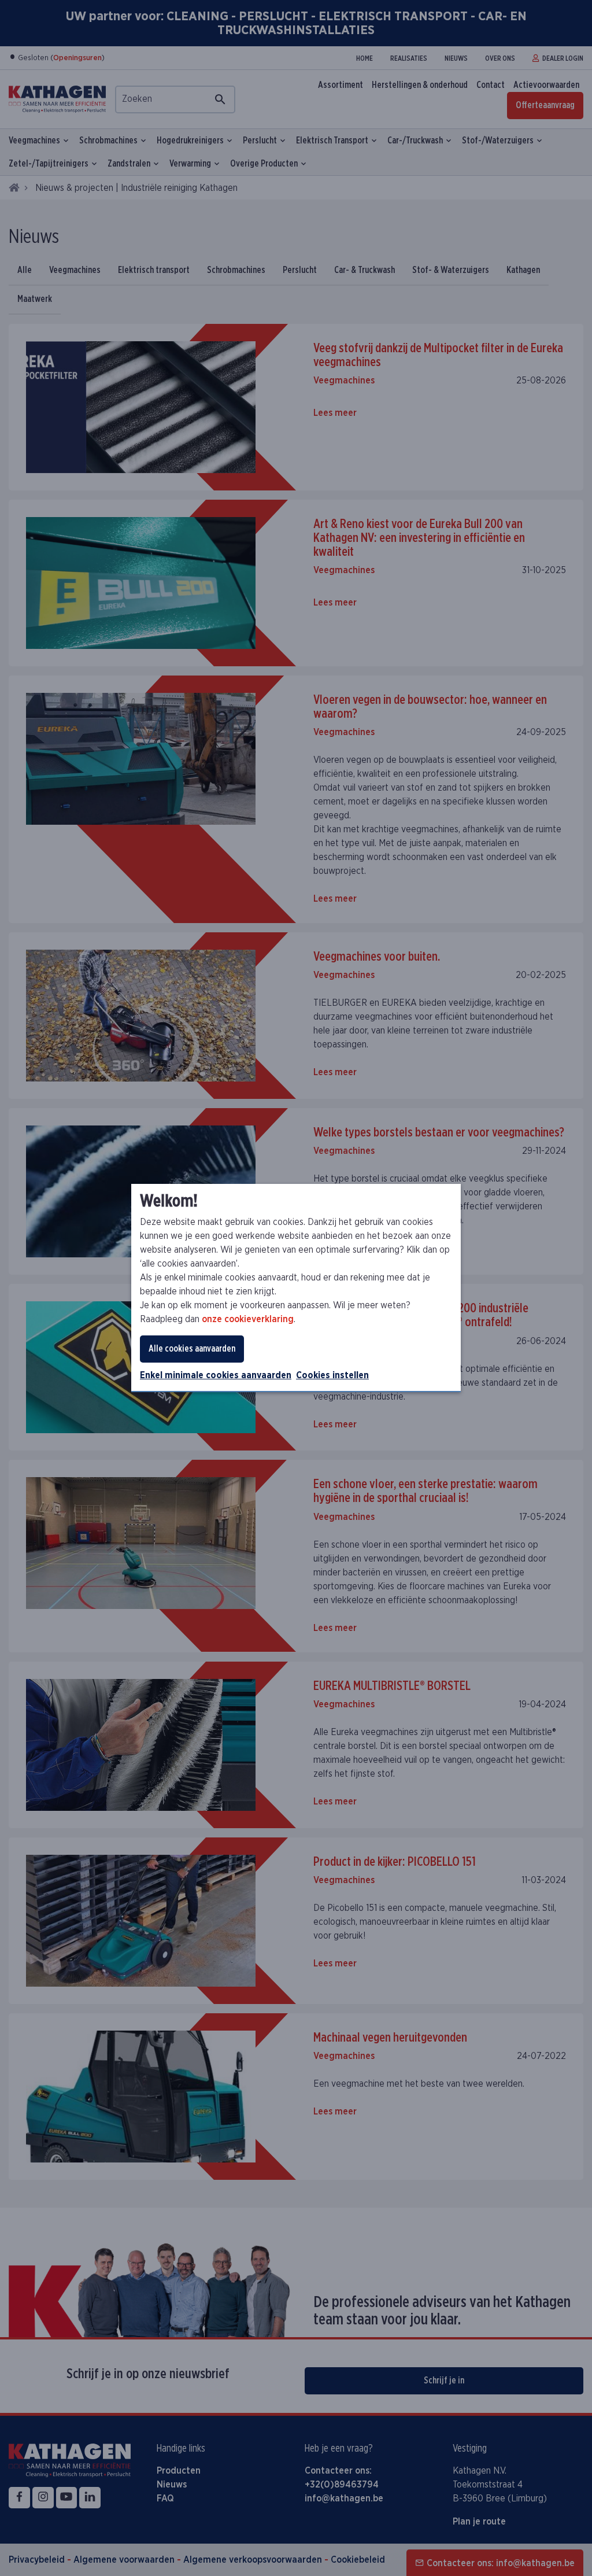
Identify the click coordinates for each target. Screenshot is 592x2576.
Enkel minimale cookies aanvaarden (216, 1375)
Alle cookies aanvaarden (192, 1349)
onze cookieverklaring (248, 1319)
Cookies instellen (332, 1375)
